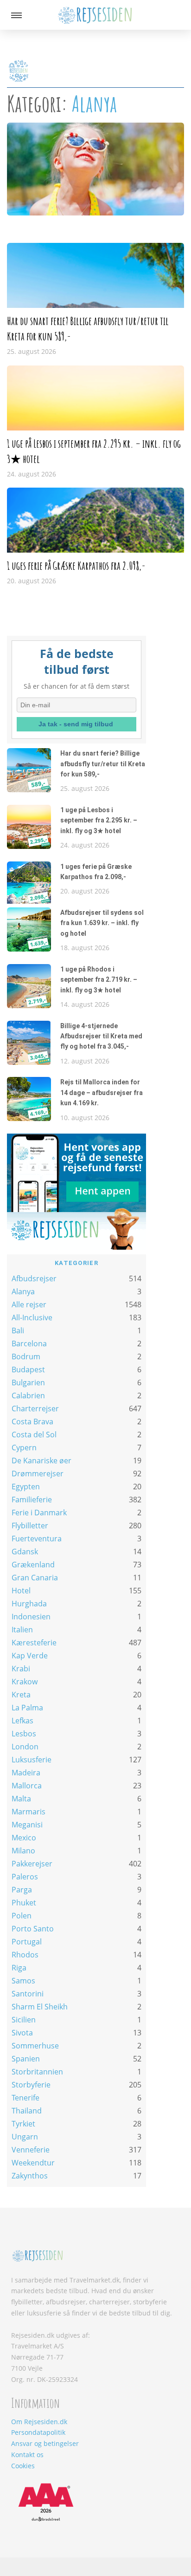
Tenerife (25, 2098)
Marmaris (29, 1812)
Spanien (26, 2059)
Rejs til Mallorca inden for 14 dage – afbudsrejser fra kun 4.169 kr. (102, 1092)
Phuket (24, 1903)
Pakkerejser (32, 1864)
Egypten (26, 1487)
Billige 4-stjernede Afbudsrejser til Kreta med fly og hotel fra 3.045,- (101, 1036)
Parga (22, 1890)
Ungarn (25, 2137)
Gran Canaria (35, 1578)
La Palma (27, 1708)
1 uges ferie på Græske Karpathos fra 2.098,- (76, 566)
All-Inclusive (32, 1317)
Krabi (21, 1669)
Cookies (23, 2466)
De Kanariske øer (41, 1461)
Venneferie (31, 2150)
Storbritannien (37, 2072)
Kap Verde (30, 1656)
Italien (22, 1630)
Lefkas (22, 1721)
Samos (23, 1981)
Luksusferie (32, 1760)
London (25, 1747)
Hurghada (29, 1604)
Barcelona (29, 1343)
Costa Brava (32, 1422)
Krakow (25, 1682)
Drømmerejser (38, 1474)
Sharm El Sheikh (40, 2007)
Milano (23, 1851)
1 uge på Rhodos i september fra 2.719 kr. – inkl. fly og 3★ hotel (99, 980)
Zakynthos (30, 2176)
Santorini (28, 1994)
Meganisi (27, 1825)
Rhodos (25, 1955)
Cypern (24, 1448)
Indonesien (31, 1617)
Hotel (21, 1591)
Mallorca (27, 1786)
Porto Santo (33, 1929)
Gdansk (25, 1552)
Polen (22, 1916)
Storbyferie (31, 2085)
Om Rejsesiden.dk (39, 2422)
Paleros (25, 1877)
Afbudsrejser (34, 1278)
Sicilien (24, 2020)
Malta (21, 1799)
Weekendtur (33, 2163)
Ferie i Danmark (39, 1513)
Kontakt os (27, 2455)
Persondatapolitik (38, 2432)
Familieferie (32, 1500)
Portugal (27, 1942)
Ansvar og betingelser (45, 2443)
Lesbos (24, 1734)
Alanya (23, 1291)
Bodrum (26, 1356)
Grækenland (33, 1565)
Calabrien (28, 1396)
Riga (19, 1968)
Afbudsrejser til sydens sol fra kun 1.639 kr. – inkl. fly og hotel (102, 923)
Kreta (21, 1695)
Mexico (24, 1838)
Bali (18, 1330)
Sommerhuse (35, 2046)
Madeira (26, 1773)
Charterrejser (35, 1409)
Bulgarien (28, 1383)
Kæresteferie (34, 1643)
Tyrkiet (23, 2124)
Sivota (22, 2033)
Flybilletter (30, 1526)
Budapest (28, 1370)
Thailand (27, 2111)
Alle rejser (29, 1304)
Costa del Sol (34, 1435)
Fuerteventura (37, 1539)
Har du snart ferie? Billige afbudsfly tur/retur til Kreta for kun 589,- (103, 764)
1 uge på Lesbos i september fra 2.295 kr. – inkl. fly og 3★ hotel (99, 820)
